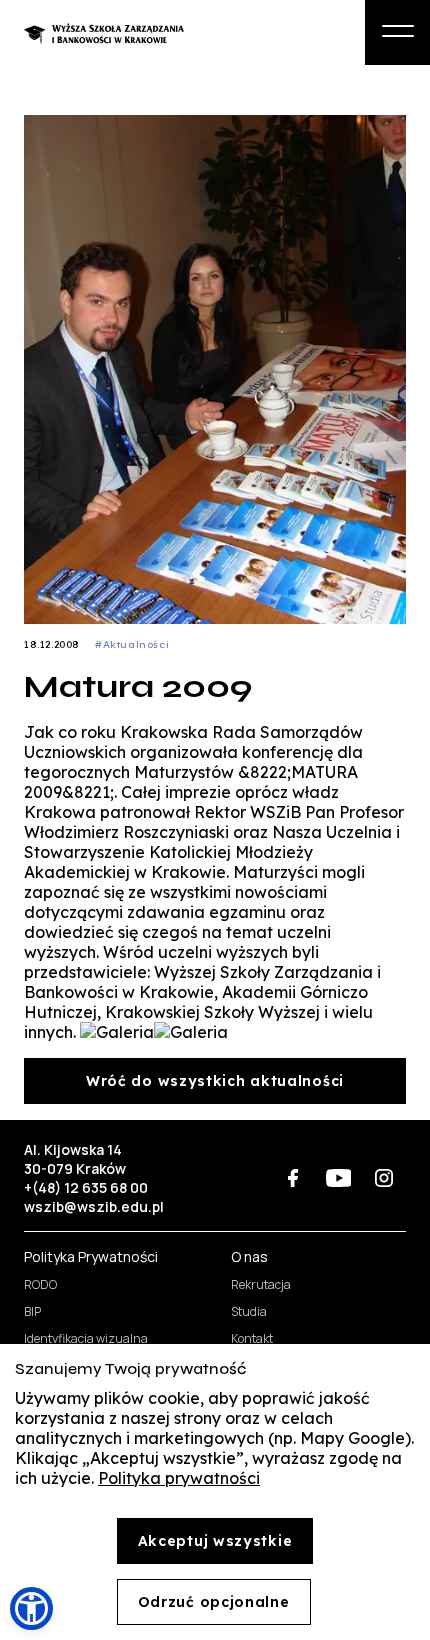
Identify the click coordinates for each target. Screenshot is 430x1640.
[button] (31, 1608)
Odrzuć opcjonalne (214, 1602)
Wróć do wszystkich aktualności (215, 1081)
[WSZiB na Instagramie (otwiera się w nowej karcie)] (383, 1178)
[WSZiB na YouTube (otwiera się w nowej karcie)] (338, 1178)
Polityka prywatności (179, 1478)
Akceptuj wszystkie (215, 1541)
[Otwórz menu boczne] (397, 32)
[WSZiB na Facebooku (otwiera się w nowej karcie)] (293, 1178)
